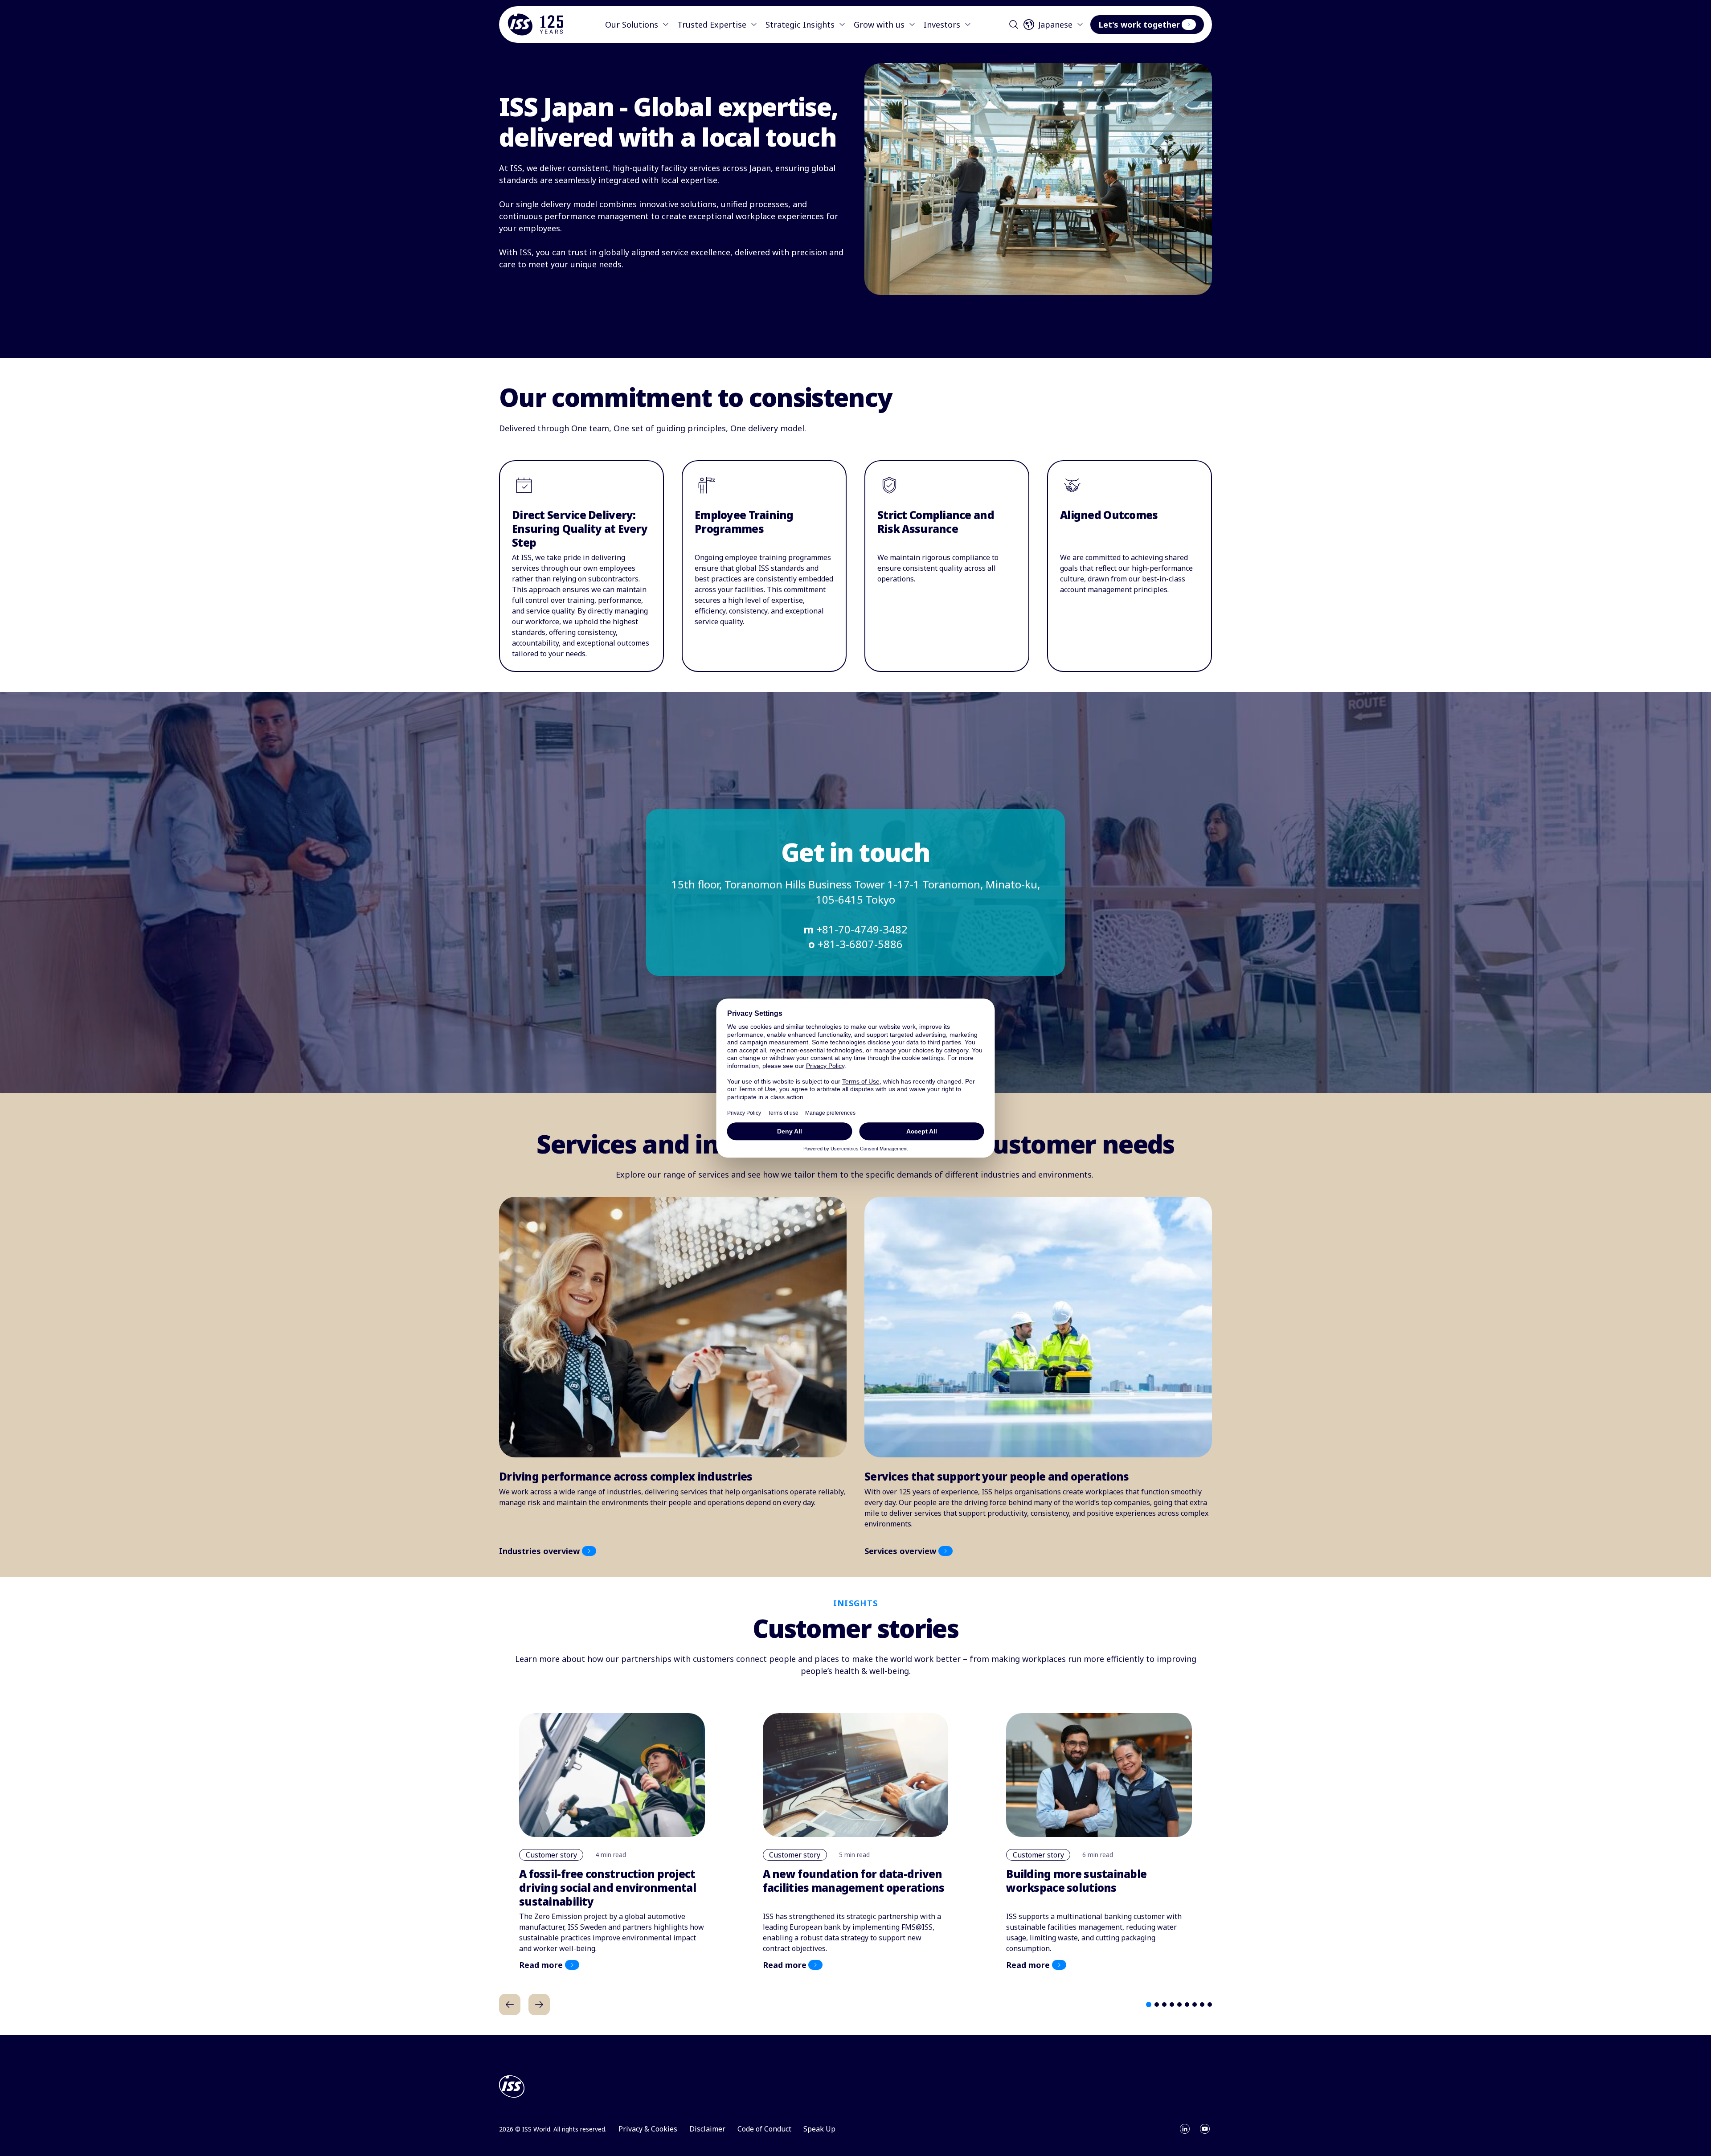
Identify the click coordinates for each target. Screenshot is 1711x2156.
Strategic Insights (800, 25)
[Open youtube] (1205, 2129)
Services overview (900, 1551)
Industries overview (539, 1551)
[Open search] (1014, 25)
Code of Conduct (764, 2129)
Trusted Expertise (712, 25)
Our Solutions (632, 25)
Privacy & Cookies (648, 2129)
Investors (942, 25)
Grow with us (879, 25)
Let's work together (1139, 25)
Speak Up (819, 2129)
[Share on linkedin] (1185, 2129)
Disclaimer (707, 2129)
